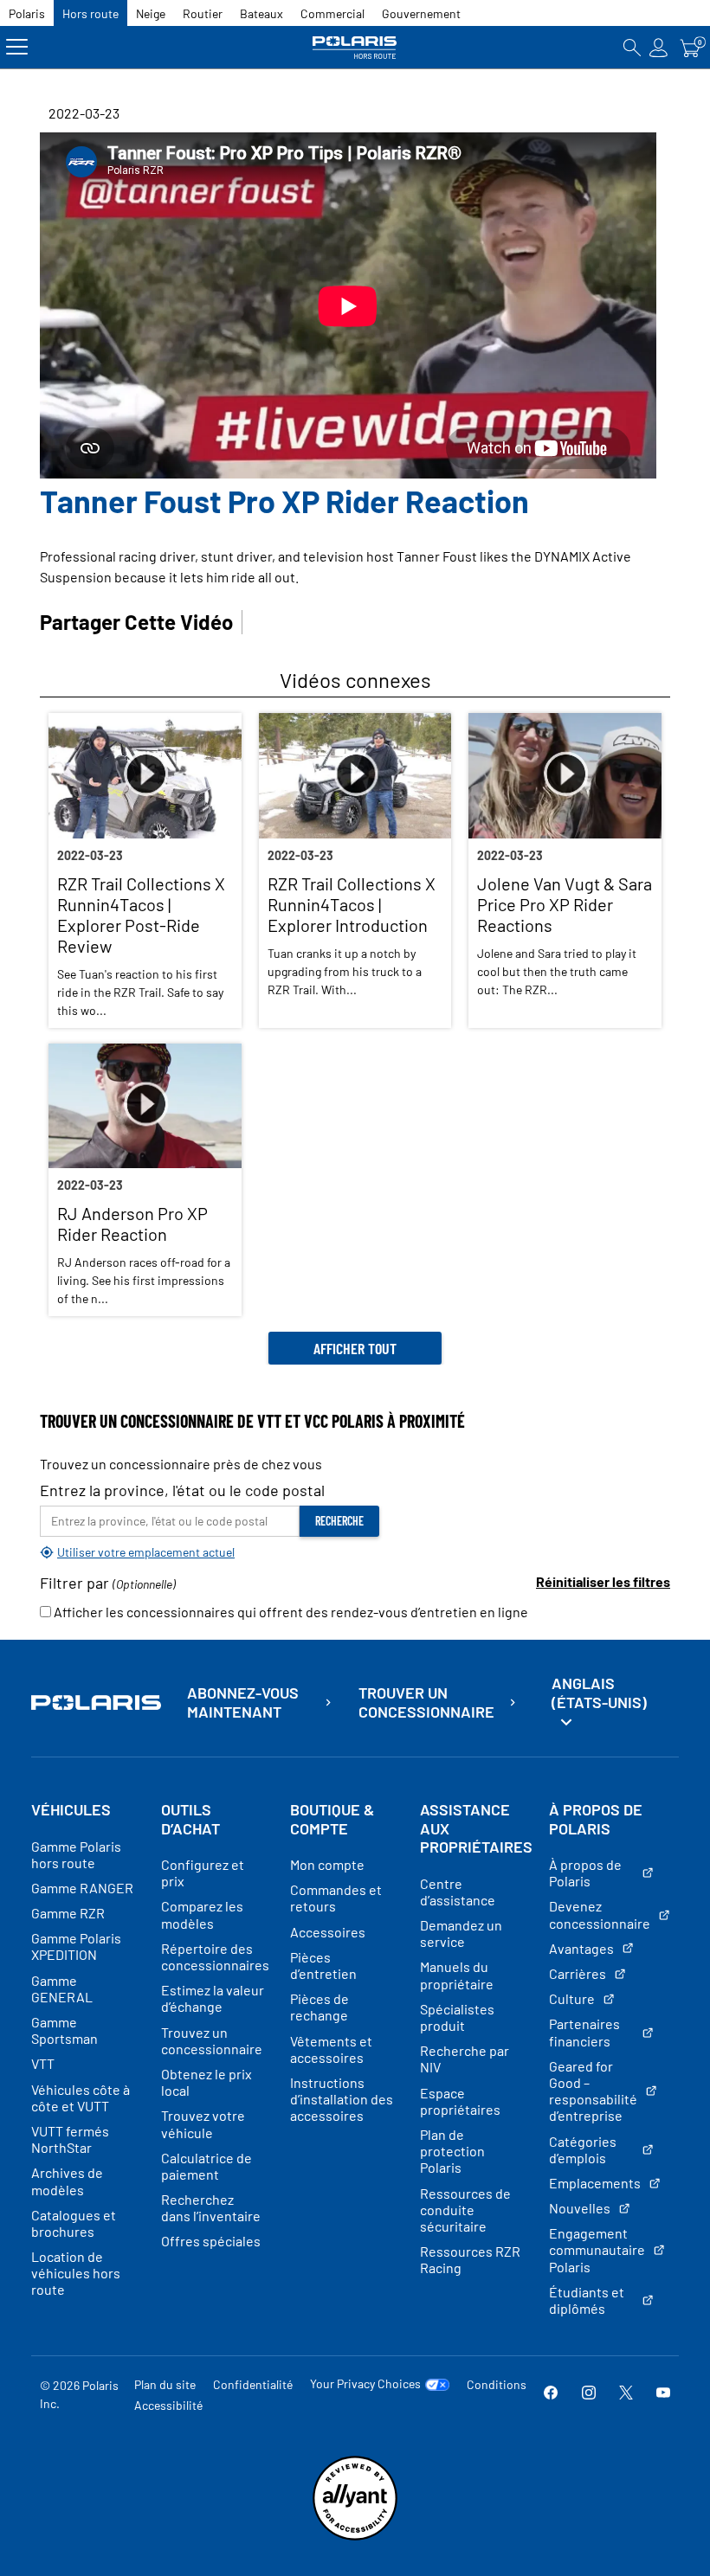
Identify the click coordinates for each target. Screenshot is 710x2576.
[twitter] (626, 2394)
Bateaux (261, 13)
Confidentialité (253, 2384)
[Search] (632, 47)
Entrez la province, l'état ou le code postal (182, 1490)
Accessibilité (168, 2405)
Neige (151, 13)
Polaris (27, 13)
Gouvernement (421, 13)
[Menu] (17, 47)
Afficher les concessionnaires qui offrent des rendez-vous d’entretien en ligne (290, 1612)
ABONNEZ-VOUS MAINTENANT (243, 1702)
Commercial (332, 13)
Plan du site (165, 2384)
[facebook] (551, 2394)
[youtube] (663, 2394)
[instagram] (589, 2394)
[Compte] (659, 47)
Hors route (90, 13)
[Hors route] (355, 47)
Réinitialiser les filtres (603, 1581)
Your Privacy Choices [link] (365, 2384)
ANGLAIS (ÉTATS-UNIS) (599, 1693)
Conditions (497, 2384)
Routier (203, 13)
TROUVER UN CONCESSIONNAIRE (426, 1702)
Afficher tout (355, 1348)
